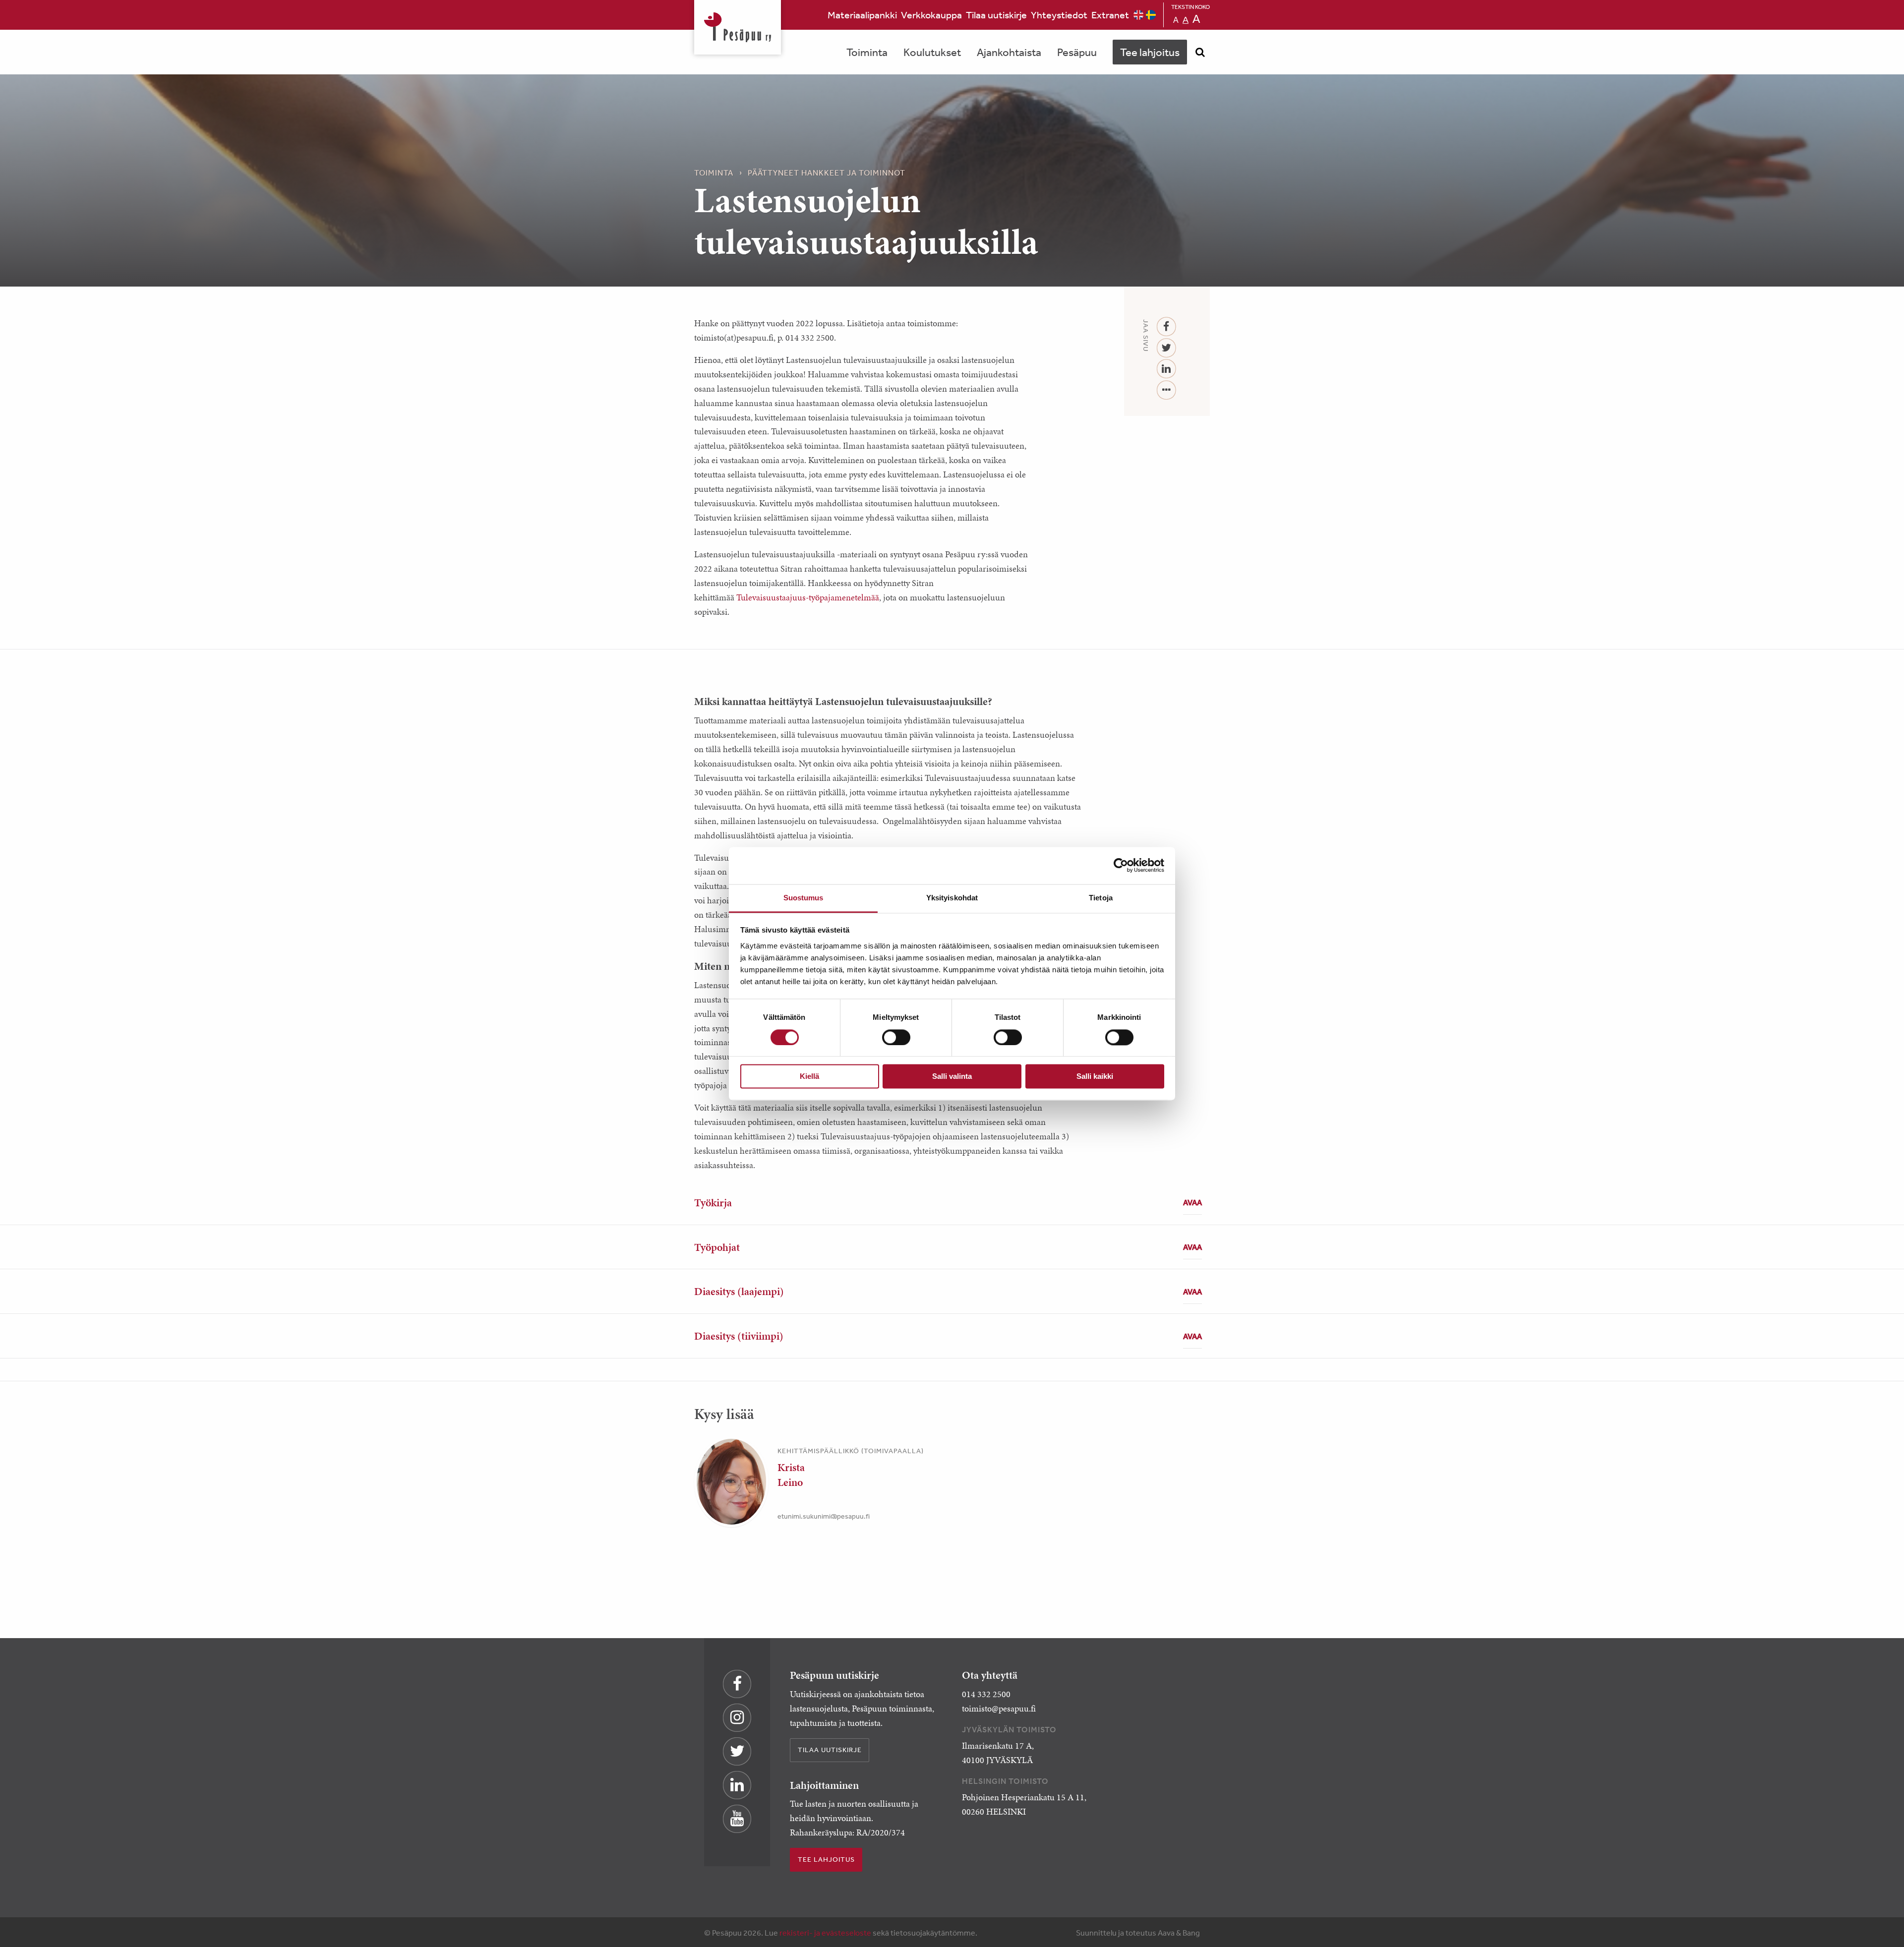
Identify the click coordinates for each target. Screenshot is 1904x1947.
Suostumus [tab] (803, 898)
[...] (1166, 390)
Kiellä (809, 1077)
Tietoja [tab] (1101, 898)
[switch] (896, 1037)
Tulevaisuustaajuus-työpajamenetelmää (808, 597)
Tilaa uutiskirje (996, 15)
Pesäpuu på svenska (1151, 15)
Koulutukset (932, 52)
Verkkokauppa (931, 15)
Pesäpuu (738, 27)
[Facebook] (1166, 327)
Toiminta (867, 52)
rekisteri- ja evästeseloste (825, 1933)
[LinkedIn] (1166, 369)
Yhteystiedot (1059, 15)
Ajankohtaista (1009, 52)
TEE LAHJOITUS (826, 1859)
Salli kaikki (1095, 1077)
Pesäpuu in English (1138, 15)
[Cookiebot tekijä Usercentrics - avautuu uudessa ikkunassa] (1121, 865)
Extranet (1110, 15)
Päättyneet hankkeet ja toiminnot (827, 173)
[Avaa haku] (1200, 52)
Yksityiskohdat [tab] (952, 898)
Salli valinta (952, 1077)
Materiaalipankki (862, 15)
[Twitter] (1166, 348)
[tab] (952, 1203)
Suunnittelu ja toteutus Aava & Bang (1138, 1933)
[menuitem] (862, 15)
